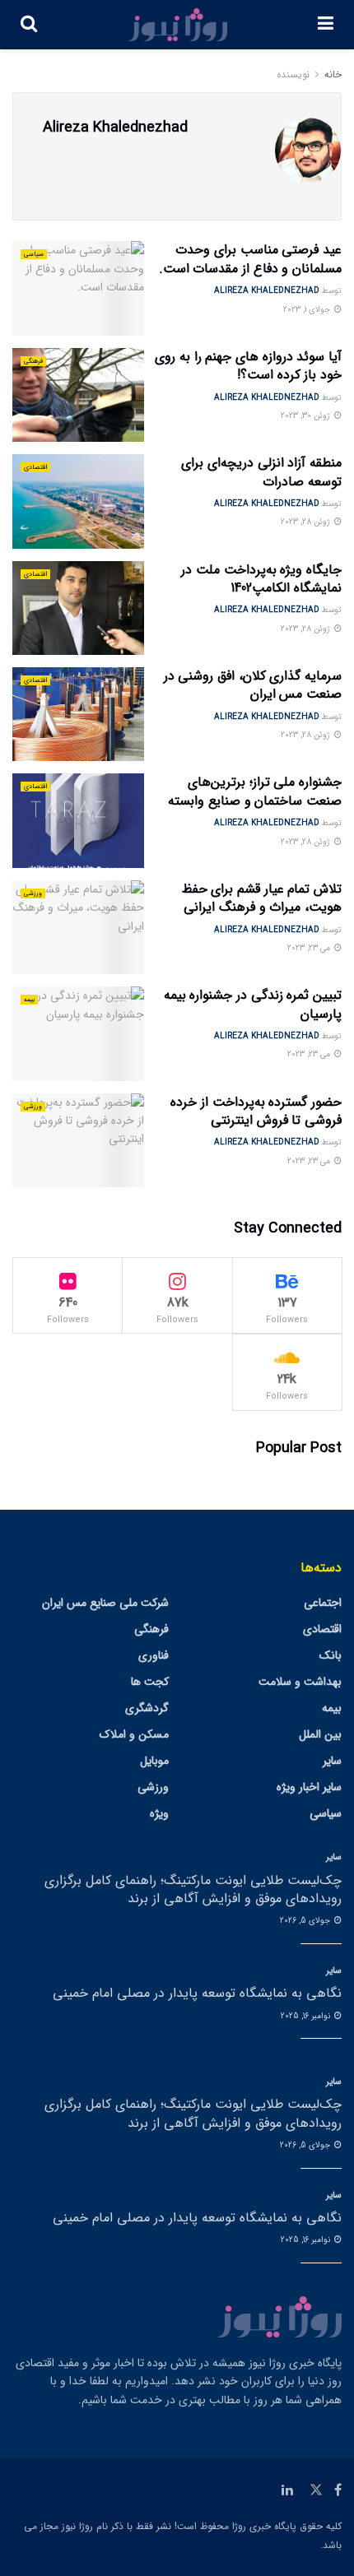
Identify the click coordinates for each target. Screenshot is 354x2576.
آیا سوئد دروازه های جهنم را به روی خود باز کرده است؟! (248, 366)
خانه (333, 74)
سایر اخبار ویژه (309, 1787)
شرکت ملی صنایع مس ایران (105, 1603)
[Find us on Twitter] (316, 2490)
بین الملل (320, 1734)
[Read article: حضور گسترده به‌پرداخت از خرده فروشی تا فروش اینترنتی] (78, 1140)
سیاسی (34, 254)
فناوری (154, 1655)
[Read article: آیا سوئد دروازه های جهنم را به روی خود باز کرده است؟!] (78, 395)
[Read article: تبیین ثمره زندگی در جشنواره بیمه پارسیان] (78, 1033)
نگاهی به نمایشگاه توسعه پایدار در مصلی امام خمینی (197, 1993)
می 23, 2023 (310, 948)
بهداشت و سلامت (300, 1682)
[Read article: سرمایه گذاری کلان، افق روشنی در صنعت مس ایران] (78, 714)
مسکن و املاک (134, 1734)
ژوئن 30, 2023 (307, 416)
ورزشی (33, 893)
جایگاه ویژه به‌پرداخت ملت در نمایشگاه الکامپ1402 (261, 579)
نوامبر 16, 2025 (307, 2016)
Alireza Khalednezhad (267, 291)
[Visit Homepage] (178, 25)
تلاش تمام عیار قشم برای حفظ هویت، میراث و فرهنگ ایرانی (262, 898)
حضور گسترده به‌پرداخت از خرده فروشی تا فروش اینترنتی (256, 1111)
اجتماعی (323, 1603)
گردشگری (147, 1708)
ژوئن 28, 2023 (307, 522)
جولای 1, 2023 (308, 310)
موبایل (154, 1761)
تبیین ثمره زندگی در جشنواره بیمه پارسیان (253, 1004)
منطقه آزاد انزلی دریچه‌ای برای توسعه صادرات (261, 472)
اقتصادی (35, 467)
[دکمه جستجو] (29, 25)
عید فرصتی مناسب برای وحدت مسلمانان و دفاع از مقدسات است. (250, 259)
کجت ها (150, 1682)
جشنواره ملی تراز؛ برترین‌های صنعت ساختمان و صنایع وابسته (255, 791)
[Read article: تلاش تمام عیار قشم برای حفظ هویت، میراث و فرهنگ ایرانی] (78, 927)
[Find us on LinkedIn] (287, 2490)
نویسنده (293, 74)
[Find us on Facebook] (338, 2490)
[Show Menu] (326, 25)
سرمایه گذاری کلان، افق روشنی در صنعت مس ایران (253, 685)
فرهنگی (33, 361)
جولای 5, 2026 (306, 1921)
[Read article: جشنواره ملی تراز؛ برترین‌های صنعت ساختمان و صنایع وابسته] (78, 820)
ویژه (159, 1813)
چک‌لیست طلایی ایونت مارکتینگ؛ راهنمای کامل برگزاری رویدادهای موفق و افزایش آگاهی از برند (193, 1889)
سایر (332, 1761)
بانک (331, 1655)
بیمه (29, 1000)
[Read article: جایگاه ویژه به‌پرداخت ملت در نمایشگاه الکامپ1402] (78, 608)
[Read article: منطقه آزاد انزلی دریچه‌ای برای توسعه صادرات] (78, 501)
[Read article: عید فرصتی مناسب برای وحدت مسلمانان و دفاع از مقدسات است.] (78, 288)
